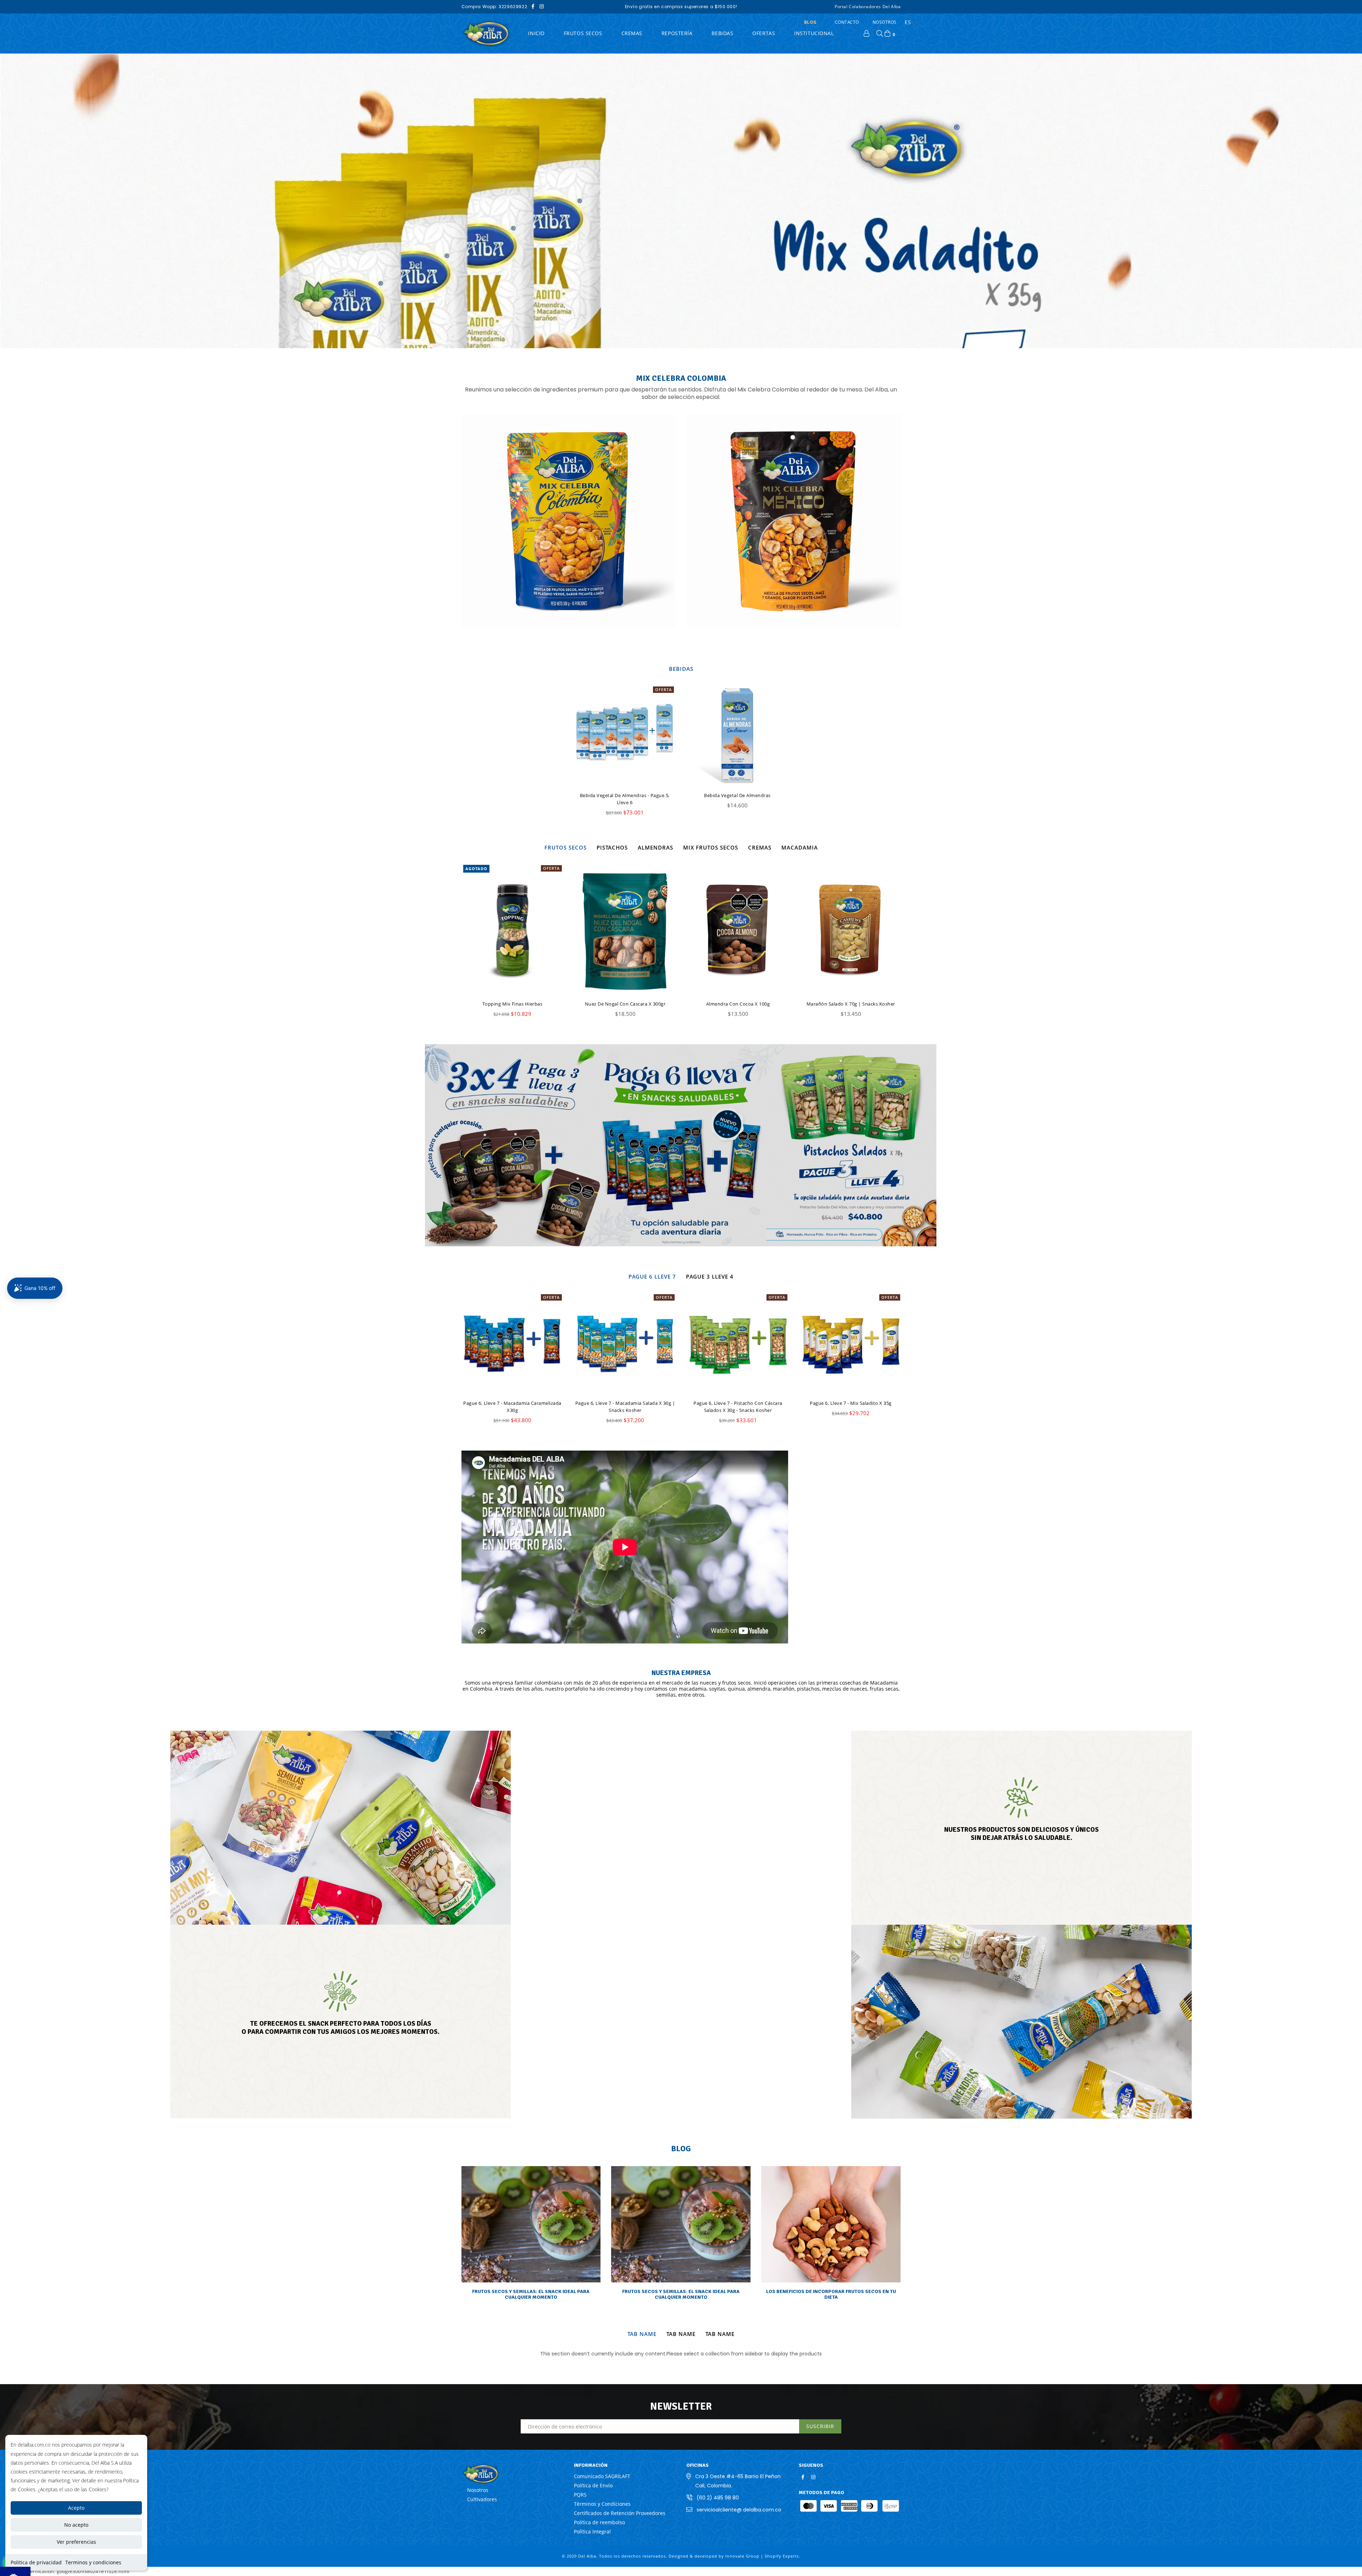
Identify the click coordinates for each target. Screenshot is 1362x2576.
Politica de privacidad (36, 2562)
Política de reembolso (599, 2522)
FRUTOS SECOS (583, 33)
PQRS (580, 2495)
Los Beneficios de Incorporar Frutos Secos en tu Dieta (831, 2294)
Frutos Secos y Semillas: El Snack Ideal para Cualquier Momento (531, 2294)
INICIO (536, 33)
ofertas (764, 33)
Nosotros (885, 22)
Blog (810, 22)
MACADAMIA (800, 847)
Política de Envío (593, 2485)
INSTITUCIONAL (814, 33)
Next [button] (1342, 194)
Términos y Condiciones (602, 2504)
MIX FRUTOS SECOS (711, 847)
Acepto (76, 2508)
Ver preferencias (76, 2542)
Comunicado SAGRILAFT (602, 2476)
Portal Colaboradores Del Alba (868, 7)
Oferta (663, 689)
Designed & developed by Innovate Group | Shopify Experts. (734, 2556)
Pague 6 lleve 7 (652, 1276)
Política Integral (592, 2532)
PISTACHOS (612, 847)
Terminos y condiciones (93, 2562)
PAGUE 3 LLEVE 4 (710, 1276)
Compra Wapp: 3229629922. (495, 7)
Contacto (847, 22)
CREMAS (632, 33)
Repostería (677, 33)
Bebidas (722, 33)
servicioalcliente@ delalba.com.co (739, 2510)
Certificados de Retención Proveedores (620, 2513)
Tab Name (642, 2334)
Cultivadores (482, 2499)
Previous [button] (20, 194)
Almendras (655, 847)
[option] (681, 201)
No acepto (76, 2525)
